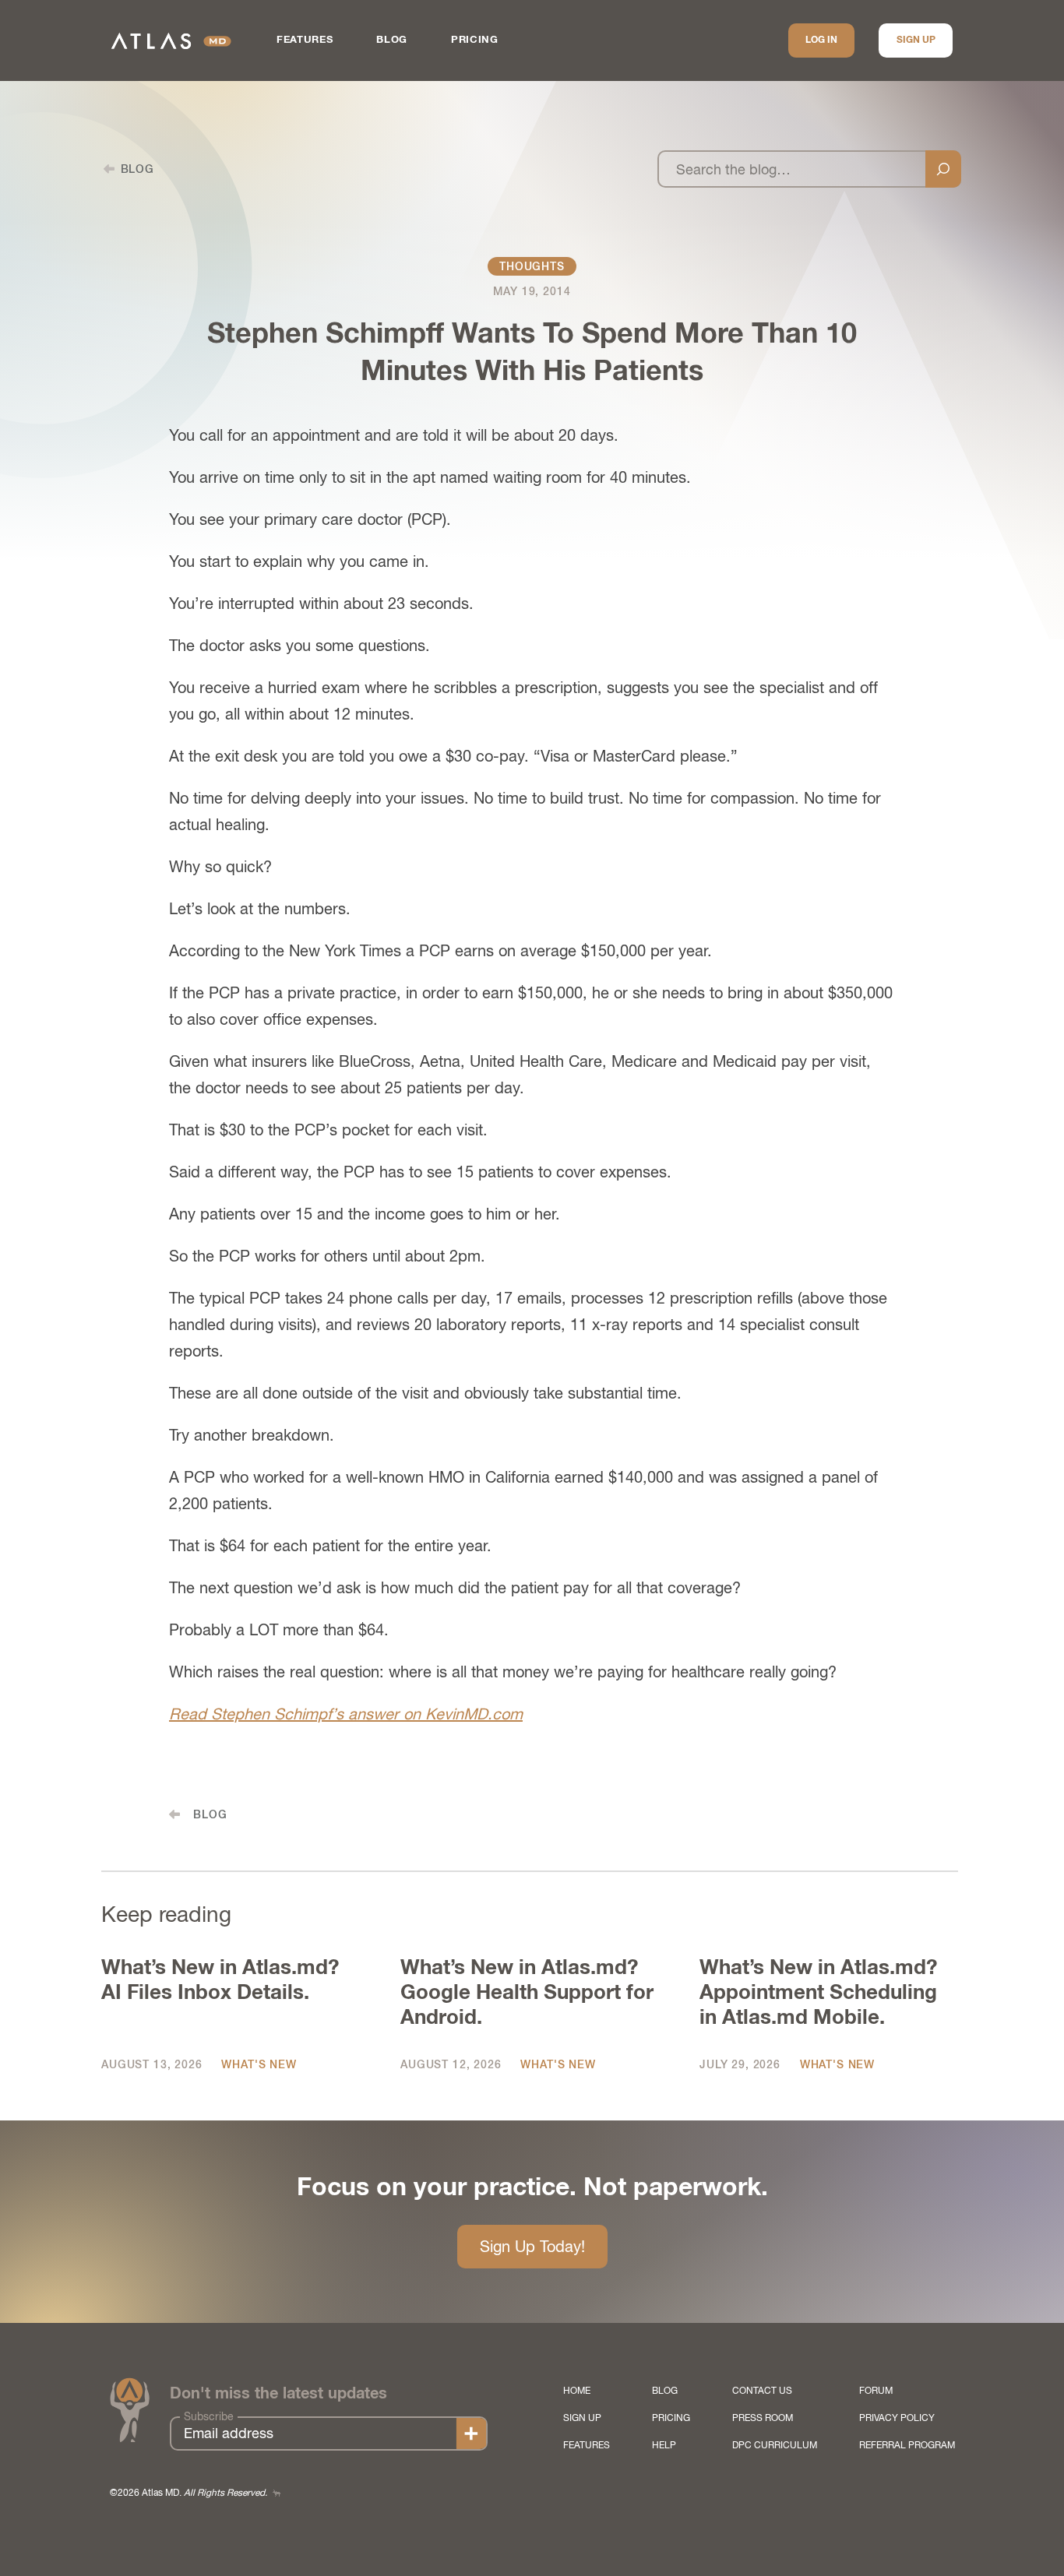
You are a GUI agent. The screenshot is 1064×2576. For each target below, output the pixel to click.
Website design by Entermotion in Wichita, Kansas (277, 2493)
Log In (821, 40)
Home (577, 2391)
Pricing (475, 40)
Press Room (763, 2418)
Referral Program (907, 2445)
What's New (259, 2064)
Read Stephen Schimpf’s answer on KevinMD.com (346, 1714)
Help (664, 2445)
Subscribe (209, 2416)
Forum (876, 2391)
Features (305, 40)
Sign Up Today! (532, 2246)
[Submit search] (943, 169)
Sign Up (916, 40)
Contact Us (762, 2391)
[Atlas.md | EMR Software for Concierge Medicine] (171, 41)
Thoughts (532, 266)
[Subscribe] (471, 2433)
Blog (392, 40)
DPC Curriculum (775, 2445)
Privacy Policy (897, 2418)
